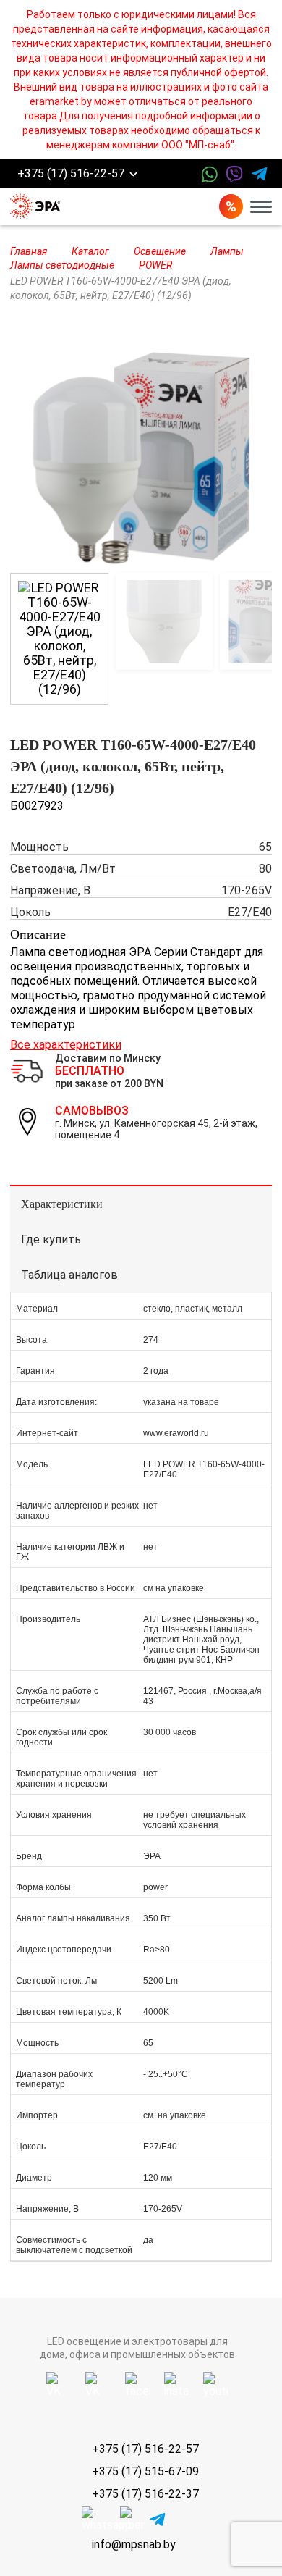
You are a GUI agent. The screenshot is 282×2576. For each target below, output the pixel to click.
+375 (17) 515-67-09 (145, 2471)
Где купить (51, 1239)
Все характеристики (66, 1045)
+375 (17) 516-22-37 (145, 2494)
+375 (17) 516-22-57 (71, 174)
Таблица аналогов (69, 1275)
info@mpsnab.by (134, 2544)
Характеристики (62, 1204)
